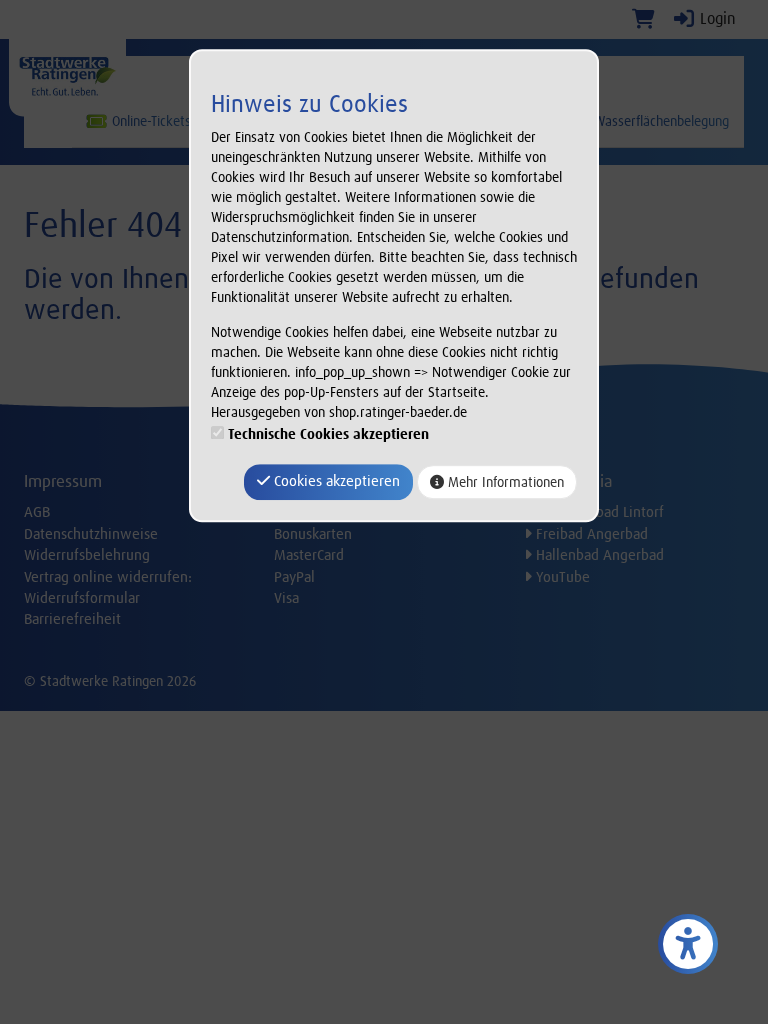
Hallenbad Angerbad (598, 555)
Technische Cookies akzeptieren (328, 435)
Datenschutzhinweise (91, 534)
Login (716, 18)
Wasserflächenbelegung (659, 121)
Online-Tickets (149, 121)
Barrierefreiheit (72, 619)
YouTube (561, 577)
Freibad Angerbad (590, 534)
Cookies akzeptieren (335, 482)
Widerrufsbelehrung (87, 555)
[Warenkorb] (643, 18)
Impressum (63, 481)
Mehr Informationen (504, 482)
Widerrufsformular (82, 598)
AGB (37, 512)
